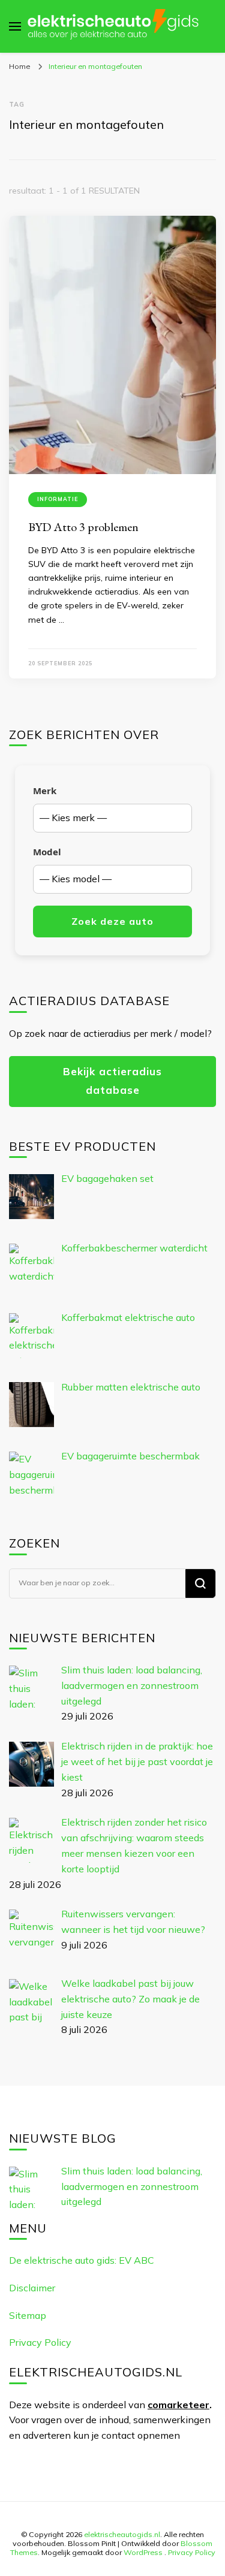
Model (47, 852)
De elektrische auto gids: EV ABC (82, 2260)
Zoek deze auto (112, 921)
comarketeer (178, 2405)
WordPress (143, 2552)
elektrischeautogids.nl (122, 2534)
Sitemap (28, 2315)
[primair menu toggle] (15, 26)
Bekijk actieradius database (112, 1081)
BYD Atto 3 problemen (83, 527)
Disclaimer (32, 2288)
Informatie (58, 499)
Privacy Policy (40, 2342)
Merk (45, 791)
